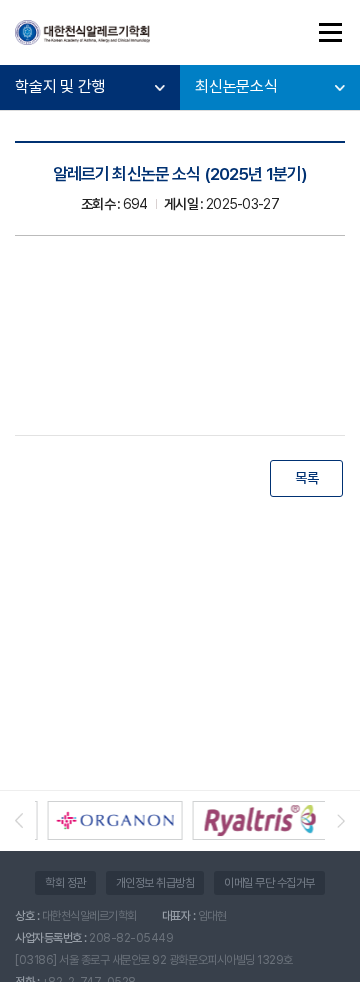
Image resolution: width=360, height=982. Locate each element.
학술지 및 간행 (60, 86)
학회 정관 (65, 883)
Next (335, 821)
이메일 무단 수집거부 (269, 883)
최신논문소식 (236, 86)
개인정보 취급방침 (155, 883)
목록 (306, 478)
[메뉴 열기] (330, 32)
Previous (25, 821)
